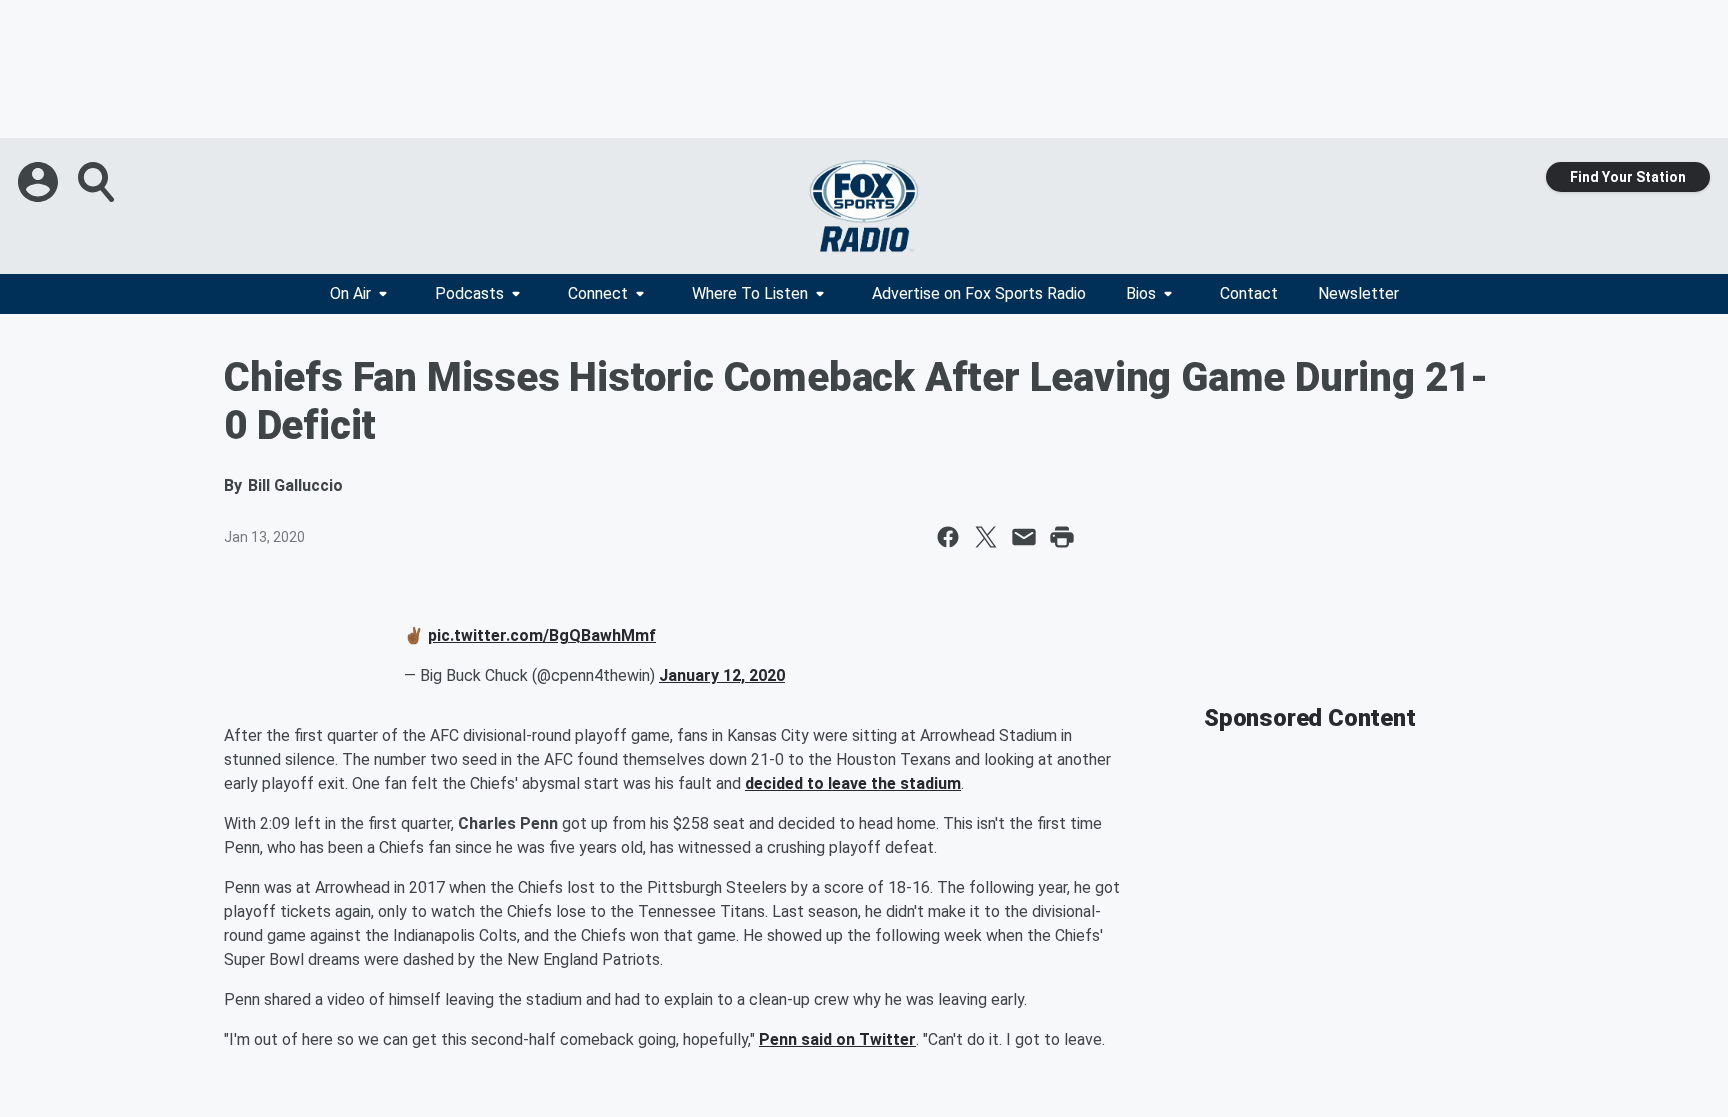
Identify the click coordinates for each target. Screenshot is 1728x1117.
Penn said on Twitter (837, 1039)
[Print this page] (1062, 537)
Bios (1141, 293)
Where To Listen (750, 293)
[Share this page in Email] (1024, 537)
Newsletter (1358, 293)
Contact (1249, 293)
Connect (598, 293)
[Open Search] (98, 182)
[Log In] (40, 182)
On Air (350, 293)
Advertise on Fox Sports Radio (979, 293)
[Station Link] (864, 206)
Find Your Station (1628, 177)
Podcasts (469, 293)
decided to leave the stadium (853, 783)
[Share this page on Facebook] (948, 537)
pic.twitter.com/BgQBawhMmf (542, 635)
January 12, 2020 (722, 675)
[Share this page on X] (986, 537)
